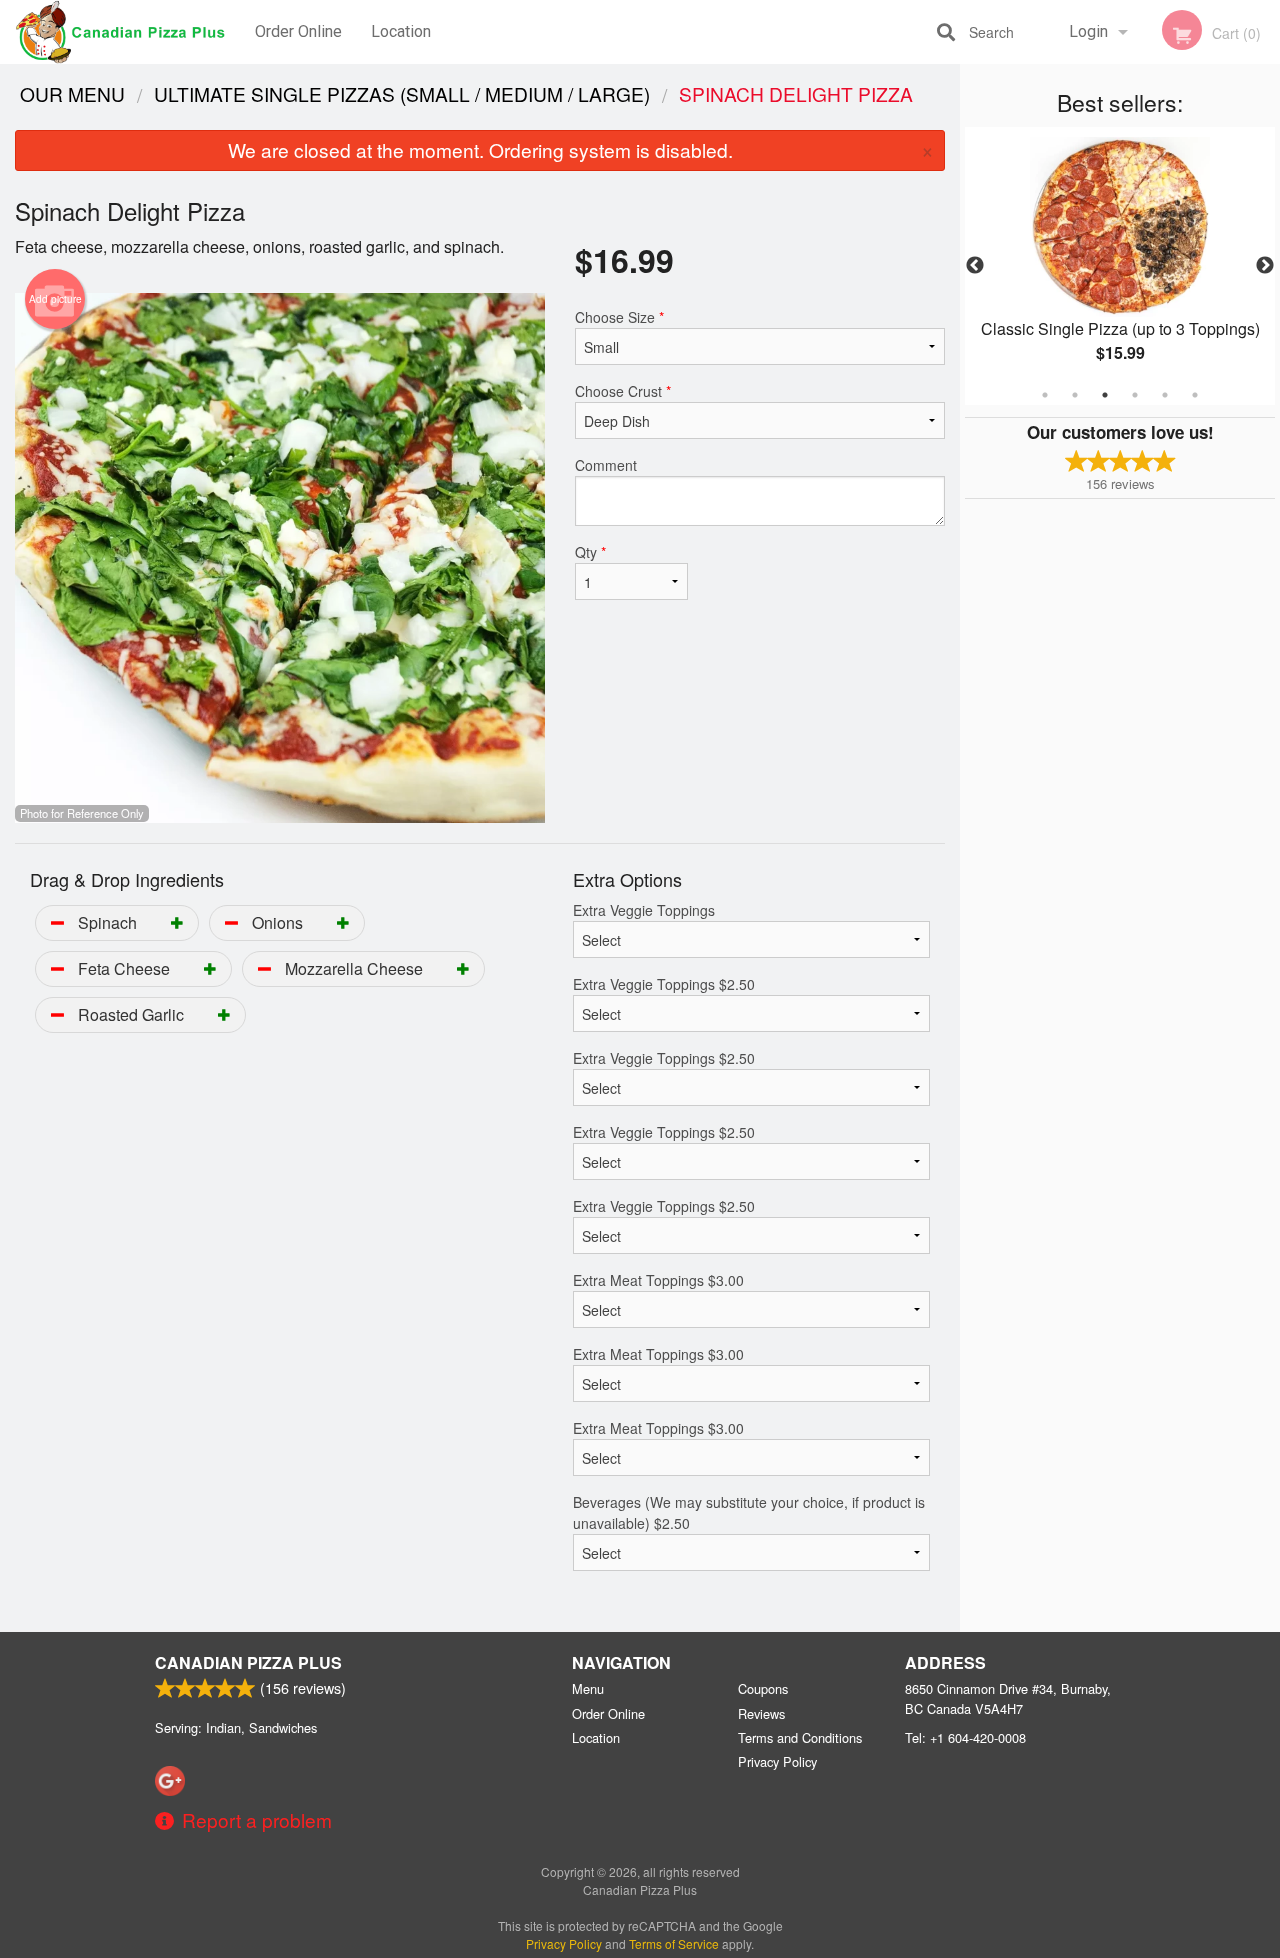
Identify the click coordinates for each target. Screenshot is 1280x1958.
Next (1265, 266)
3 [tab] (1105, 395)
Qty (590, 552)
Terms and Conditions (800, 1737)
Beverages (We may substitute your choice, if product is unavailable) (749, 1512)
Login (1088, 31)
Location (401, 31)
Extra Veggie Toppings (644, 910)
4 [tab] (1135, 395)
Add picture (55, 299)
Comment (606, 465)
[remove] (57, 922)
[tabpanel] (1120, 266)
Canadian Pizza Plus (248, 1662)
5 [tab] (1165, 395)
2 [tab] (1075, 395)
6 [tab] (1195, 395)
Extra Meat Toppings (658, 1280)
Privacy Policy (777, 1761)
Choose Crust (623, 391)
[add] (177, 922)
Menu (588, 1688)
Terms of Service (674, 1943)
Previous (975, 266)
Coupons (763, 1688)
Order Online (298, 31)
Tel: (965, 1737)
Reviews (761, 1713)
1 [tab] (1045, 395)
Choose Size (619, 317)
